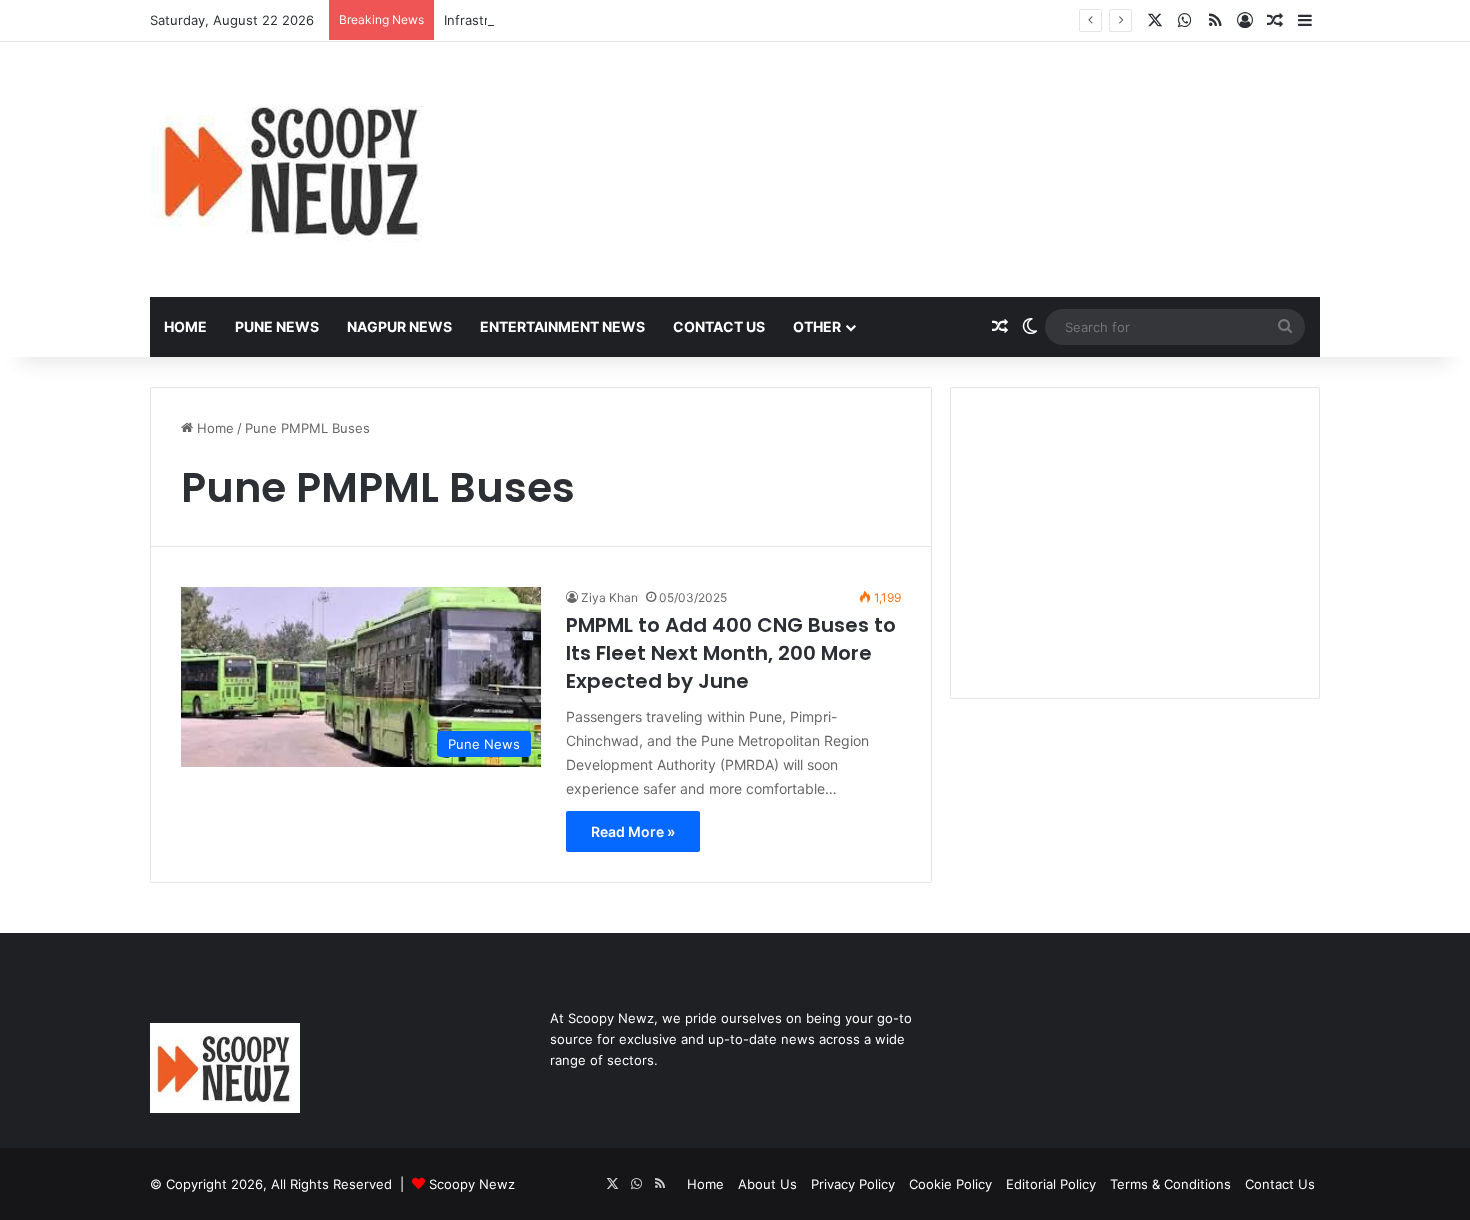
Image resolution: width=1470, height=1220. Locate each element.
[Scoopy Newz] (294, 169)
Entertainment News (562, 326)
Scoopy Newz (472, 1184)
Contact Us (719, 326)
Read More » (633, 831)
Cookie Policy (950, 1184)
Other (817, 326)
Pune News (277, 326)
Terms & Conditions (1170, 1184)
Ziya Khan (609, 597)
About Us (767, 1184)
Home (185, 326)
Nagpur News (399, 326)
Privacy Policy (853, 1184)
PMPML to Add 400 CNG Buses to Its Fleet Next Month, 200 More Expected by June (731, 653)
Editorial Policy (1051, 1184)
